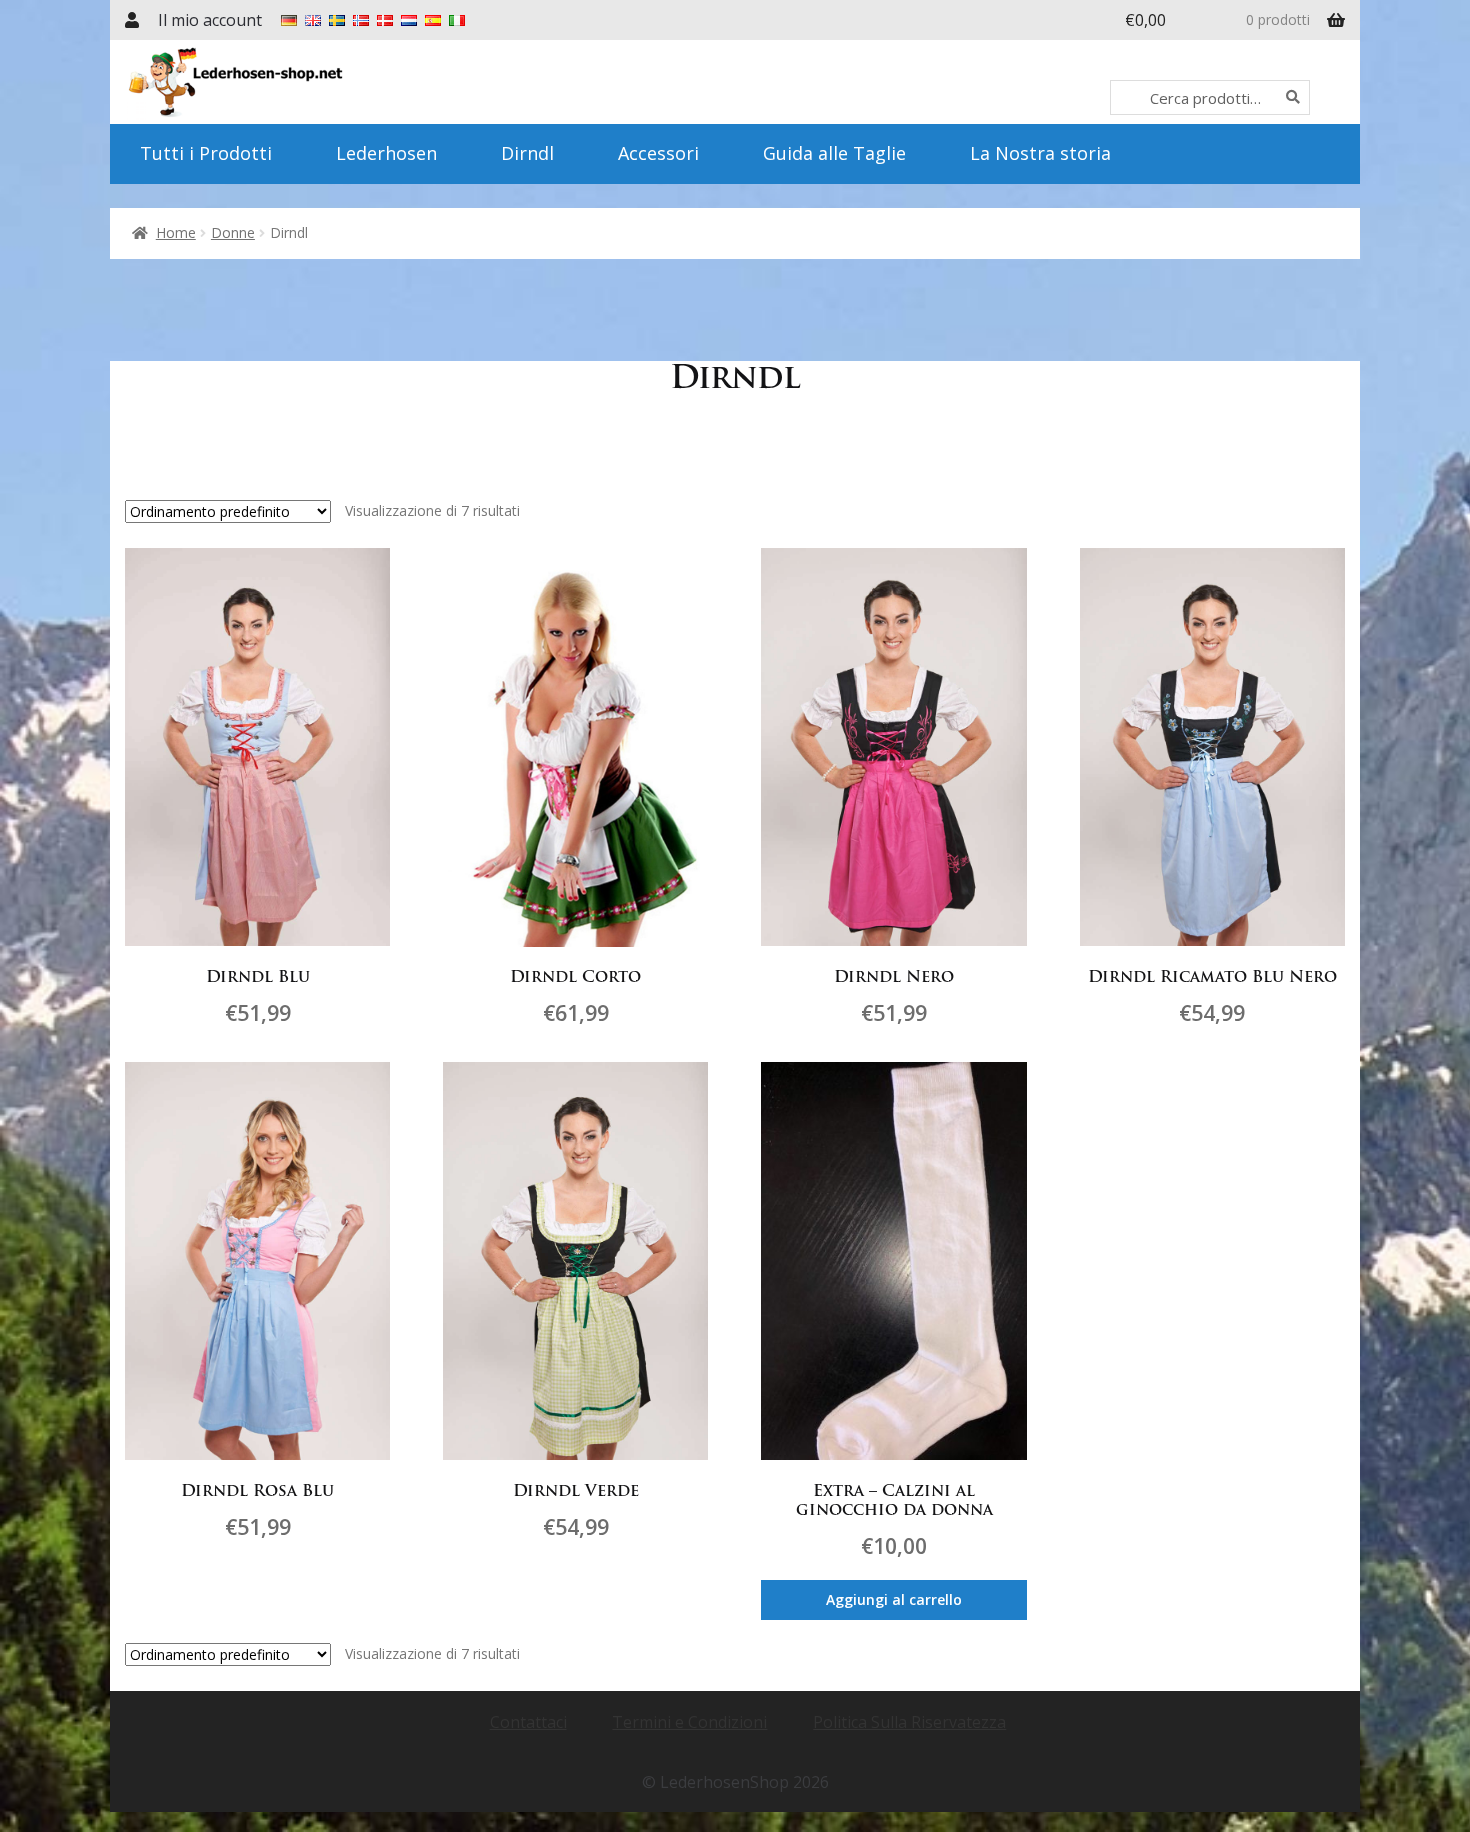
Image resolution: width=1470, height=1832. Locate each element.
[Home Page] (292, 82)
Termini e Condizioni (689, 1722)
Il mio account (210, 20)
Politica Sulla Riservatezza (909, 1722)
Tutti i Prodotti (206, 153)
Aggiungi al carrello (894, 1599)
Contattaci (528, 1722)
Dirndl (527, 153)
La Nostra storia (1040, 153)
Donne (233, 232)
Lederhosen (386, 153)
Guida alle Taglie (834, 153)
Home (176, 232)
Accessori (658, 153)
